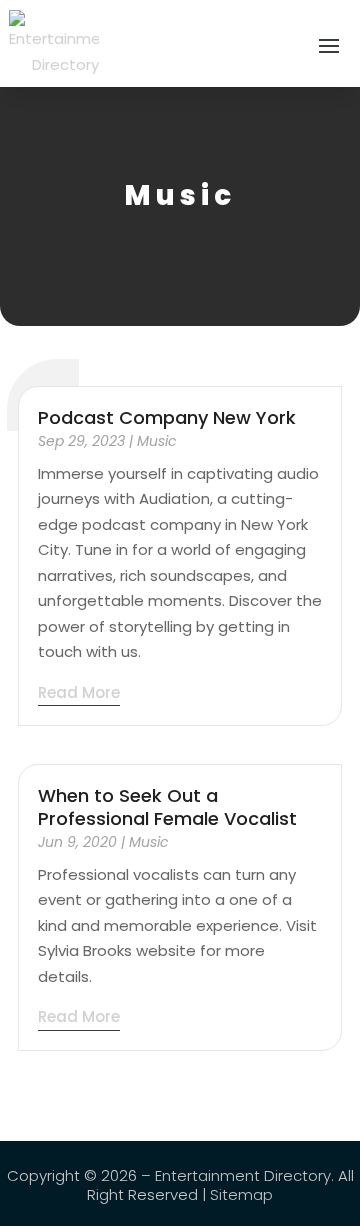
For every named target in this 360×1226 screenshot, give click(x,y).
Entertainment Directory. (244, 1175)
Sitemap (241, 1194)
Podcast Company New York (167, 417)
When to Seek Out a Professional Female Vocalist (167, 807)
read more (79, 692)
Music (157, 441)
